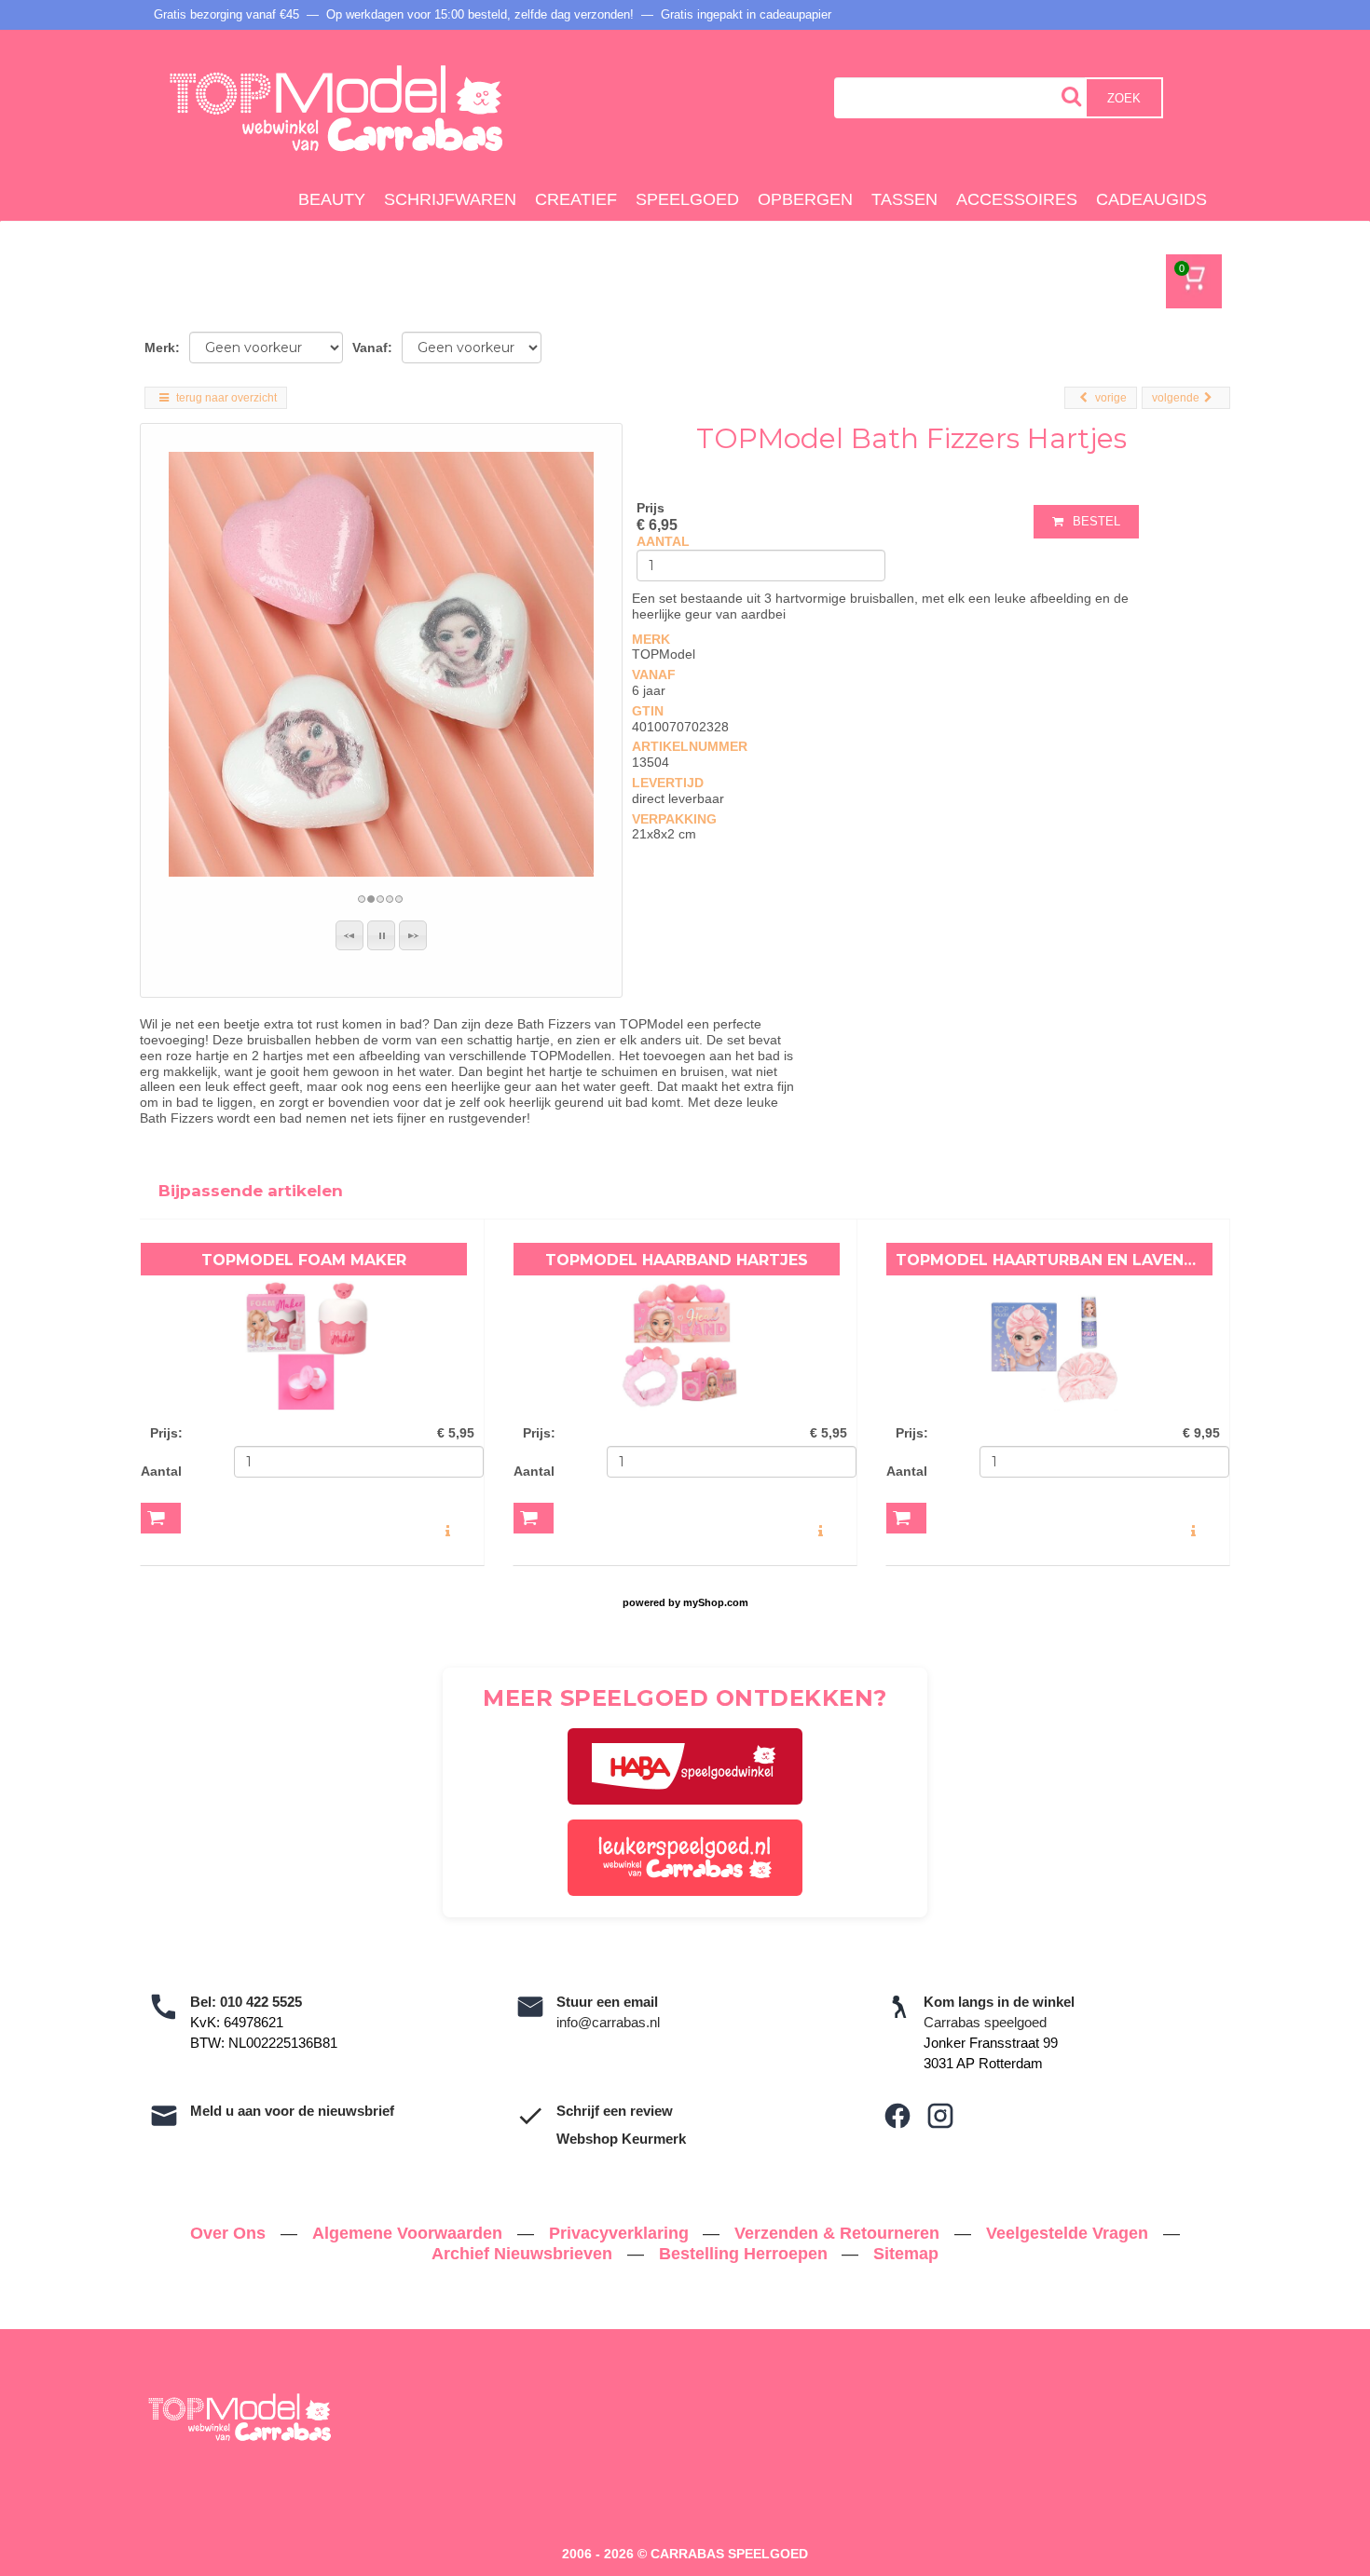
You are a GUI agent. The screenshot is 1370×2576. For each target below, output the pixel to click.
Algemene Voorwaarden (410, 2233)
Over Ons (230, 2233)
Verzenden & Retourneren (839, 2233)
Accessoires (1017, 199)
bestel (1096, 521)
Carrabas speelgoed (985, 2022)
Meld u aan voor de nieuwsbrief (292, 2111)
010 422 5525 (261, 2002)
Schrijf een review (615, 2111)
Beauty (332, 199)
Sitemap (906, 2254)
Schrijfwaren (450, 199)
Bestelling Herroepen (746, 2254)
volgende (1176, 398)
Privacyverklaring (621, 2233)
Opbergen (805, 199)
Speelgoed (687, 199)
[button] (349, 935)
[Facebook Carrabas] (897, 2116)
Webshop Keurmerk (621, 2139)
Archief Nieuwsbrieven (524, 2254)
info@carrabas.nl (608, 2022)
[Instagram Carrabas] (940, 2116)
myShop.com (716, 1602)
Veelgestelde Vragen (1069, 2233)
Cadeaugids (1151, 199)
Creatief (576, 199)
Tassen (904, 199)
